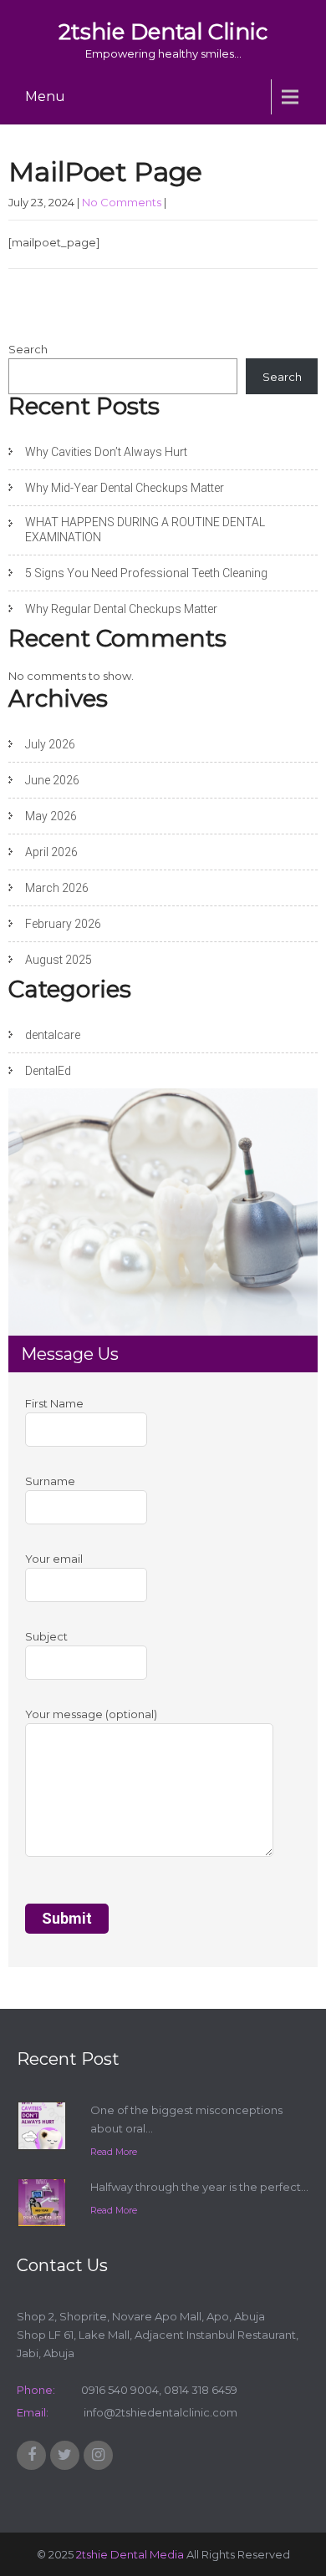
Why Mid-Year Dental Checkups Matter (125, 488)
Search (28, 349)
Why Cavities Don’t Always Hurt (106, 452)
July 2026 (50, 744)
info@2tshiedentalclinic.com (159, 2412)
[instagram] (98, 2455)
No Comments (122, 202)
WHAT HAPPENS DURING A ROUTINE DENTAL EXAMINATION (145, 530)
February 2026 (63, 924)
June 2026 (52, 780)
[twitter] (65, 2455)
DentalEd (48, 1071)
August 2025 (59, 960)
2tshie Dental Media (130, 2554)
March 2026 (57, 888)
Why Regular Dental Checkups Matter (121, 609)
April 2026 (51, 852)
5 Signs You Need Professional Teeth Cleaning (146, 573)
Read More (114, 2152)
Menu (45, 96)
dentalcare (53, 1035)
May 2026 (51, 816)
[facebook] (31, 2455)
